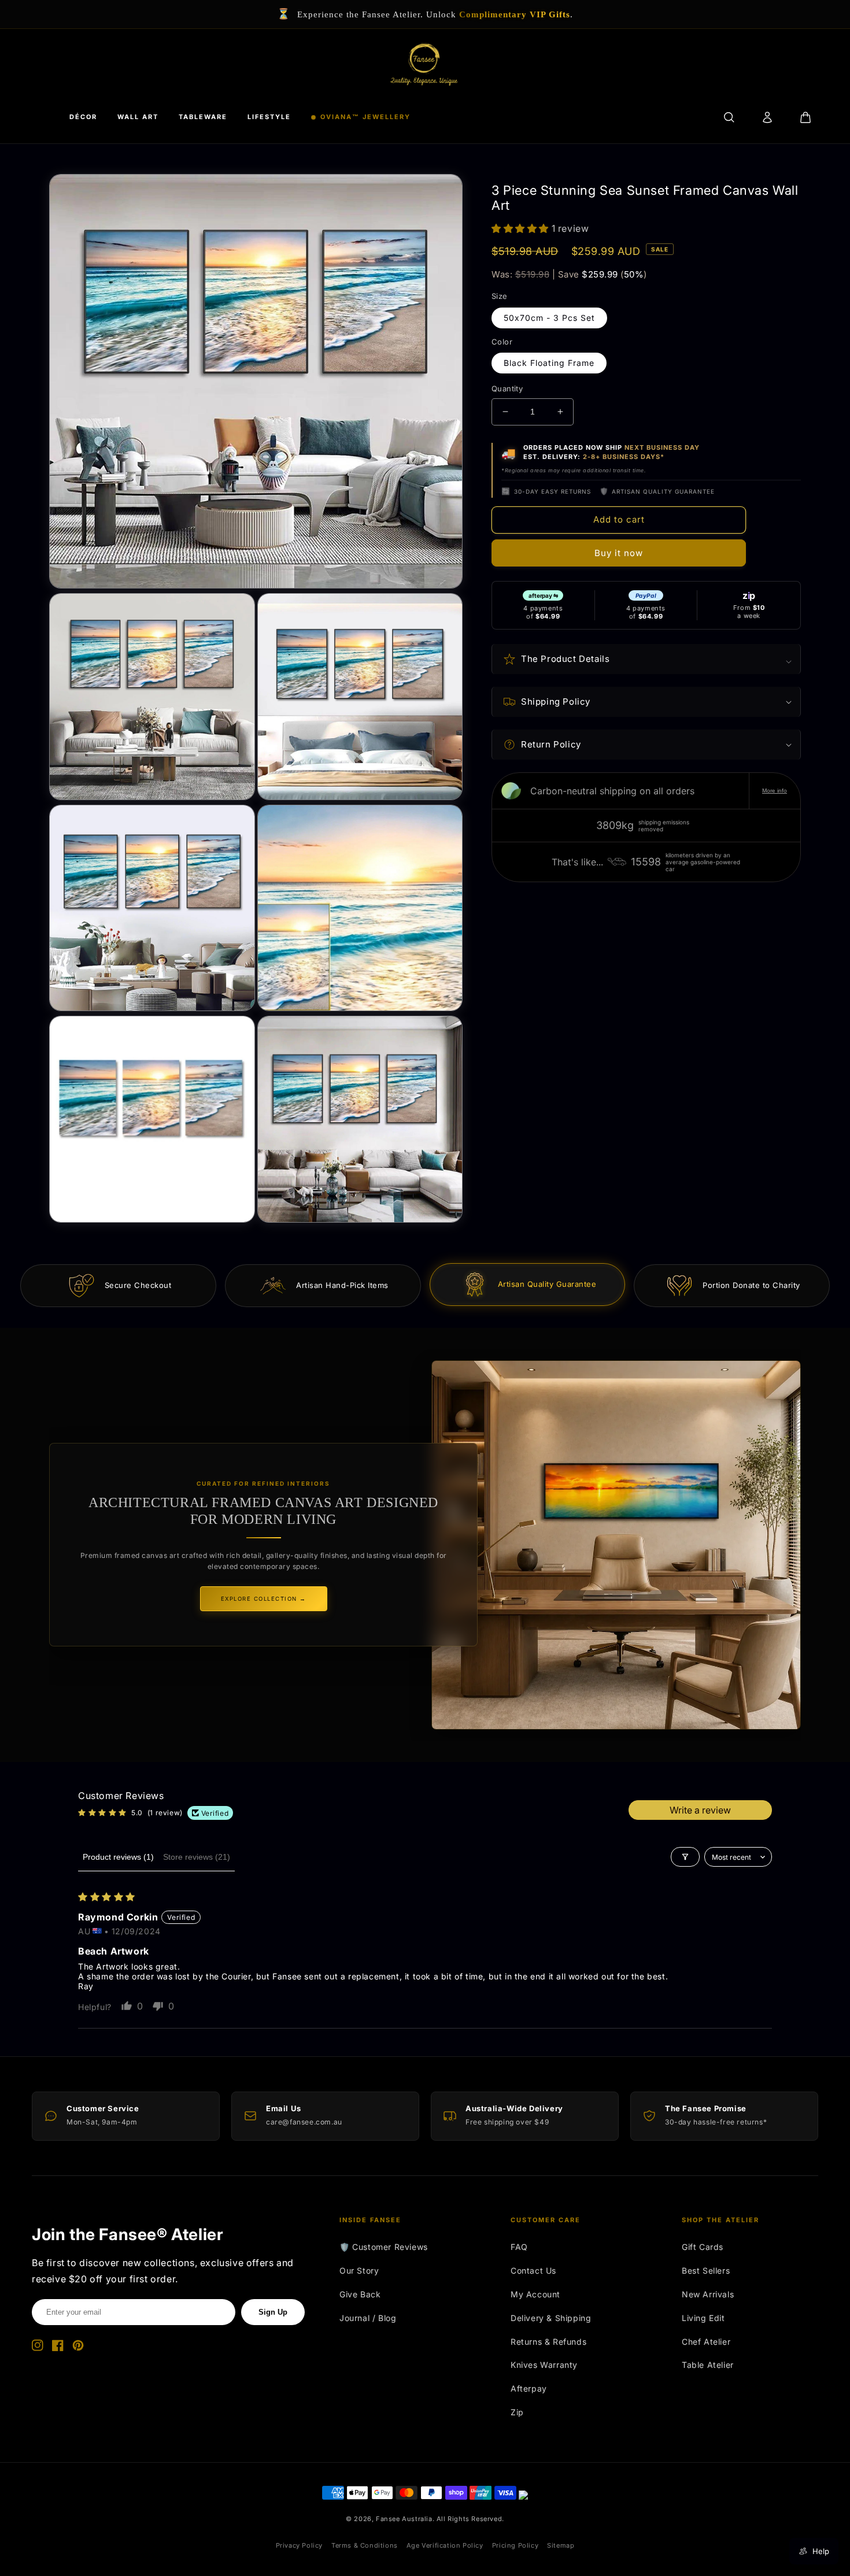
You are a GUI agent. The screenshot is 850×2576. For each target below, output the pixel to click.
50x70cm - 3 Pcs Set (549, 318)
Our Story (359, 2270)
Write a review (700, 1810)
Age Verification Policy (445, 2545)
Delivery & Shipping (551, 2318)
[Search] (729, 117)
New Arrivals (708, 2294)
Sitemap (561, 2545)
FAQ (519, 2247)
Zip (517, 2412)
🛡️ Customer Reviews (384, 2247)
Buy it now (619, 553)
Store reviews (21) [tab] (197, 1857)
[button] (522, 228)
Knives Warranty (544, 2365)
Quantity (507, 388)
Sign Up (273, 2312)
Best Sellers (706, 2270)
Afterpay (529, 2388)
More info (775, 791)
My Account (535, 2294)
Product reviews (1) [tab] (118, 1857)
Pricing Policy (515, 2545)
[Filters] (685, 1857)
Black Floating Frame (549, 363)
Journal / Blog (368, 2318)
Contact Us (533, 2270)
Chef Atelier (706, 2342)
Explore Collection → (264, 1599)
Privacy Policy (299, 2545)
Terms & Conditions (365, 2545)
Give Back (360, 2294)
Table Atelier (708, 2365)
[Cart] (805, 117)
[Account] (767, 117)
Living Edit (703, 2318)
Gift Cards (703, 2247)
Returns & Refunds (548, 2342)
